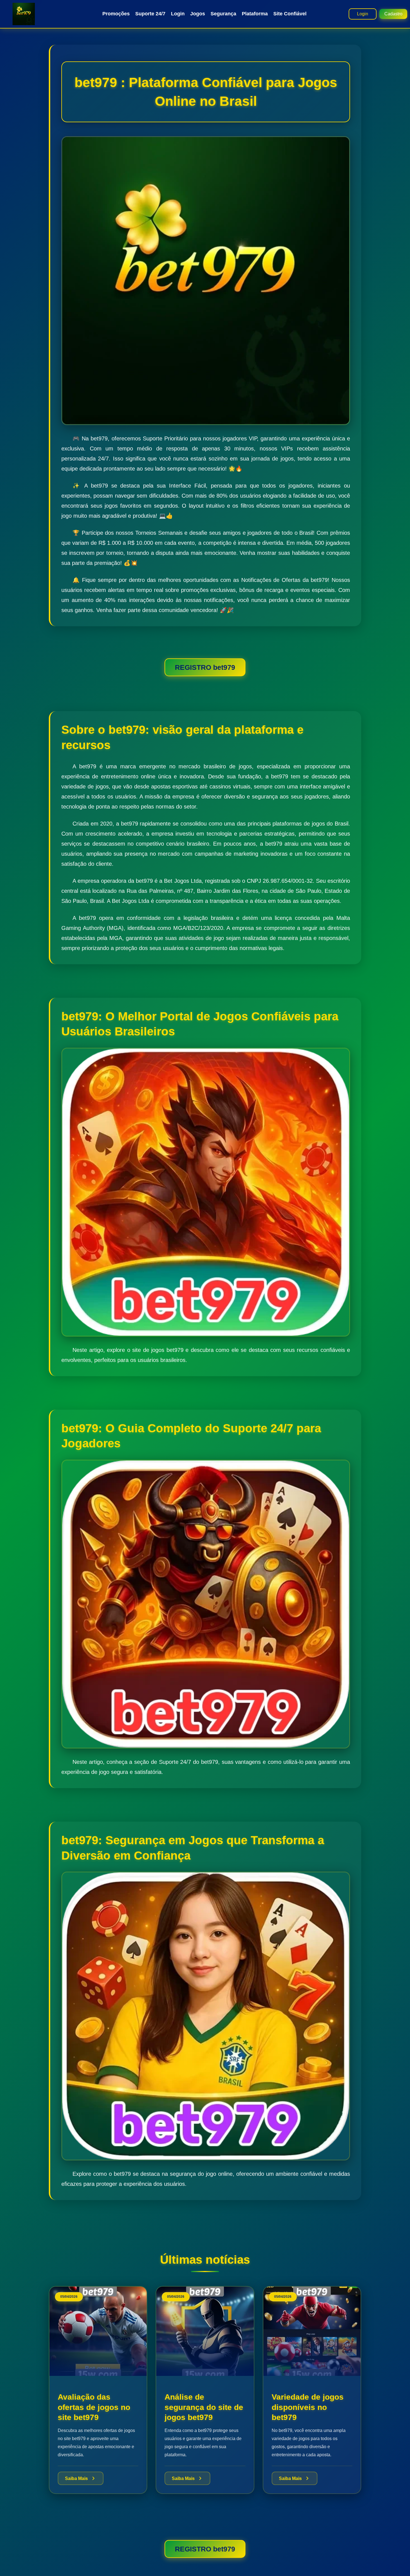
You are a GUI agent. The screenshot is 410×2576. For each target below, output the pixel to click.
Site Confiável (290, 14)
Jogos (198, 14)
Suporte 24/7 (150, 14)
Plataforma (255, 14)
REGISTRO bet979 (205, 667)
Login (178, 14)
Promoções (116, 14)
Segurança (223, 14)
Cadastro (393, 14)
